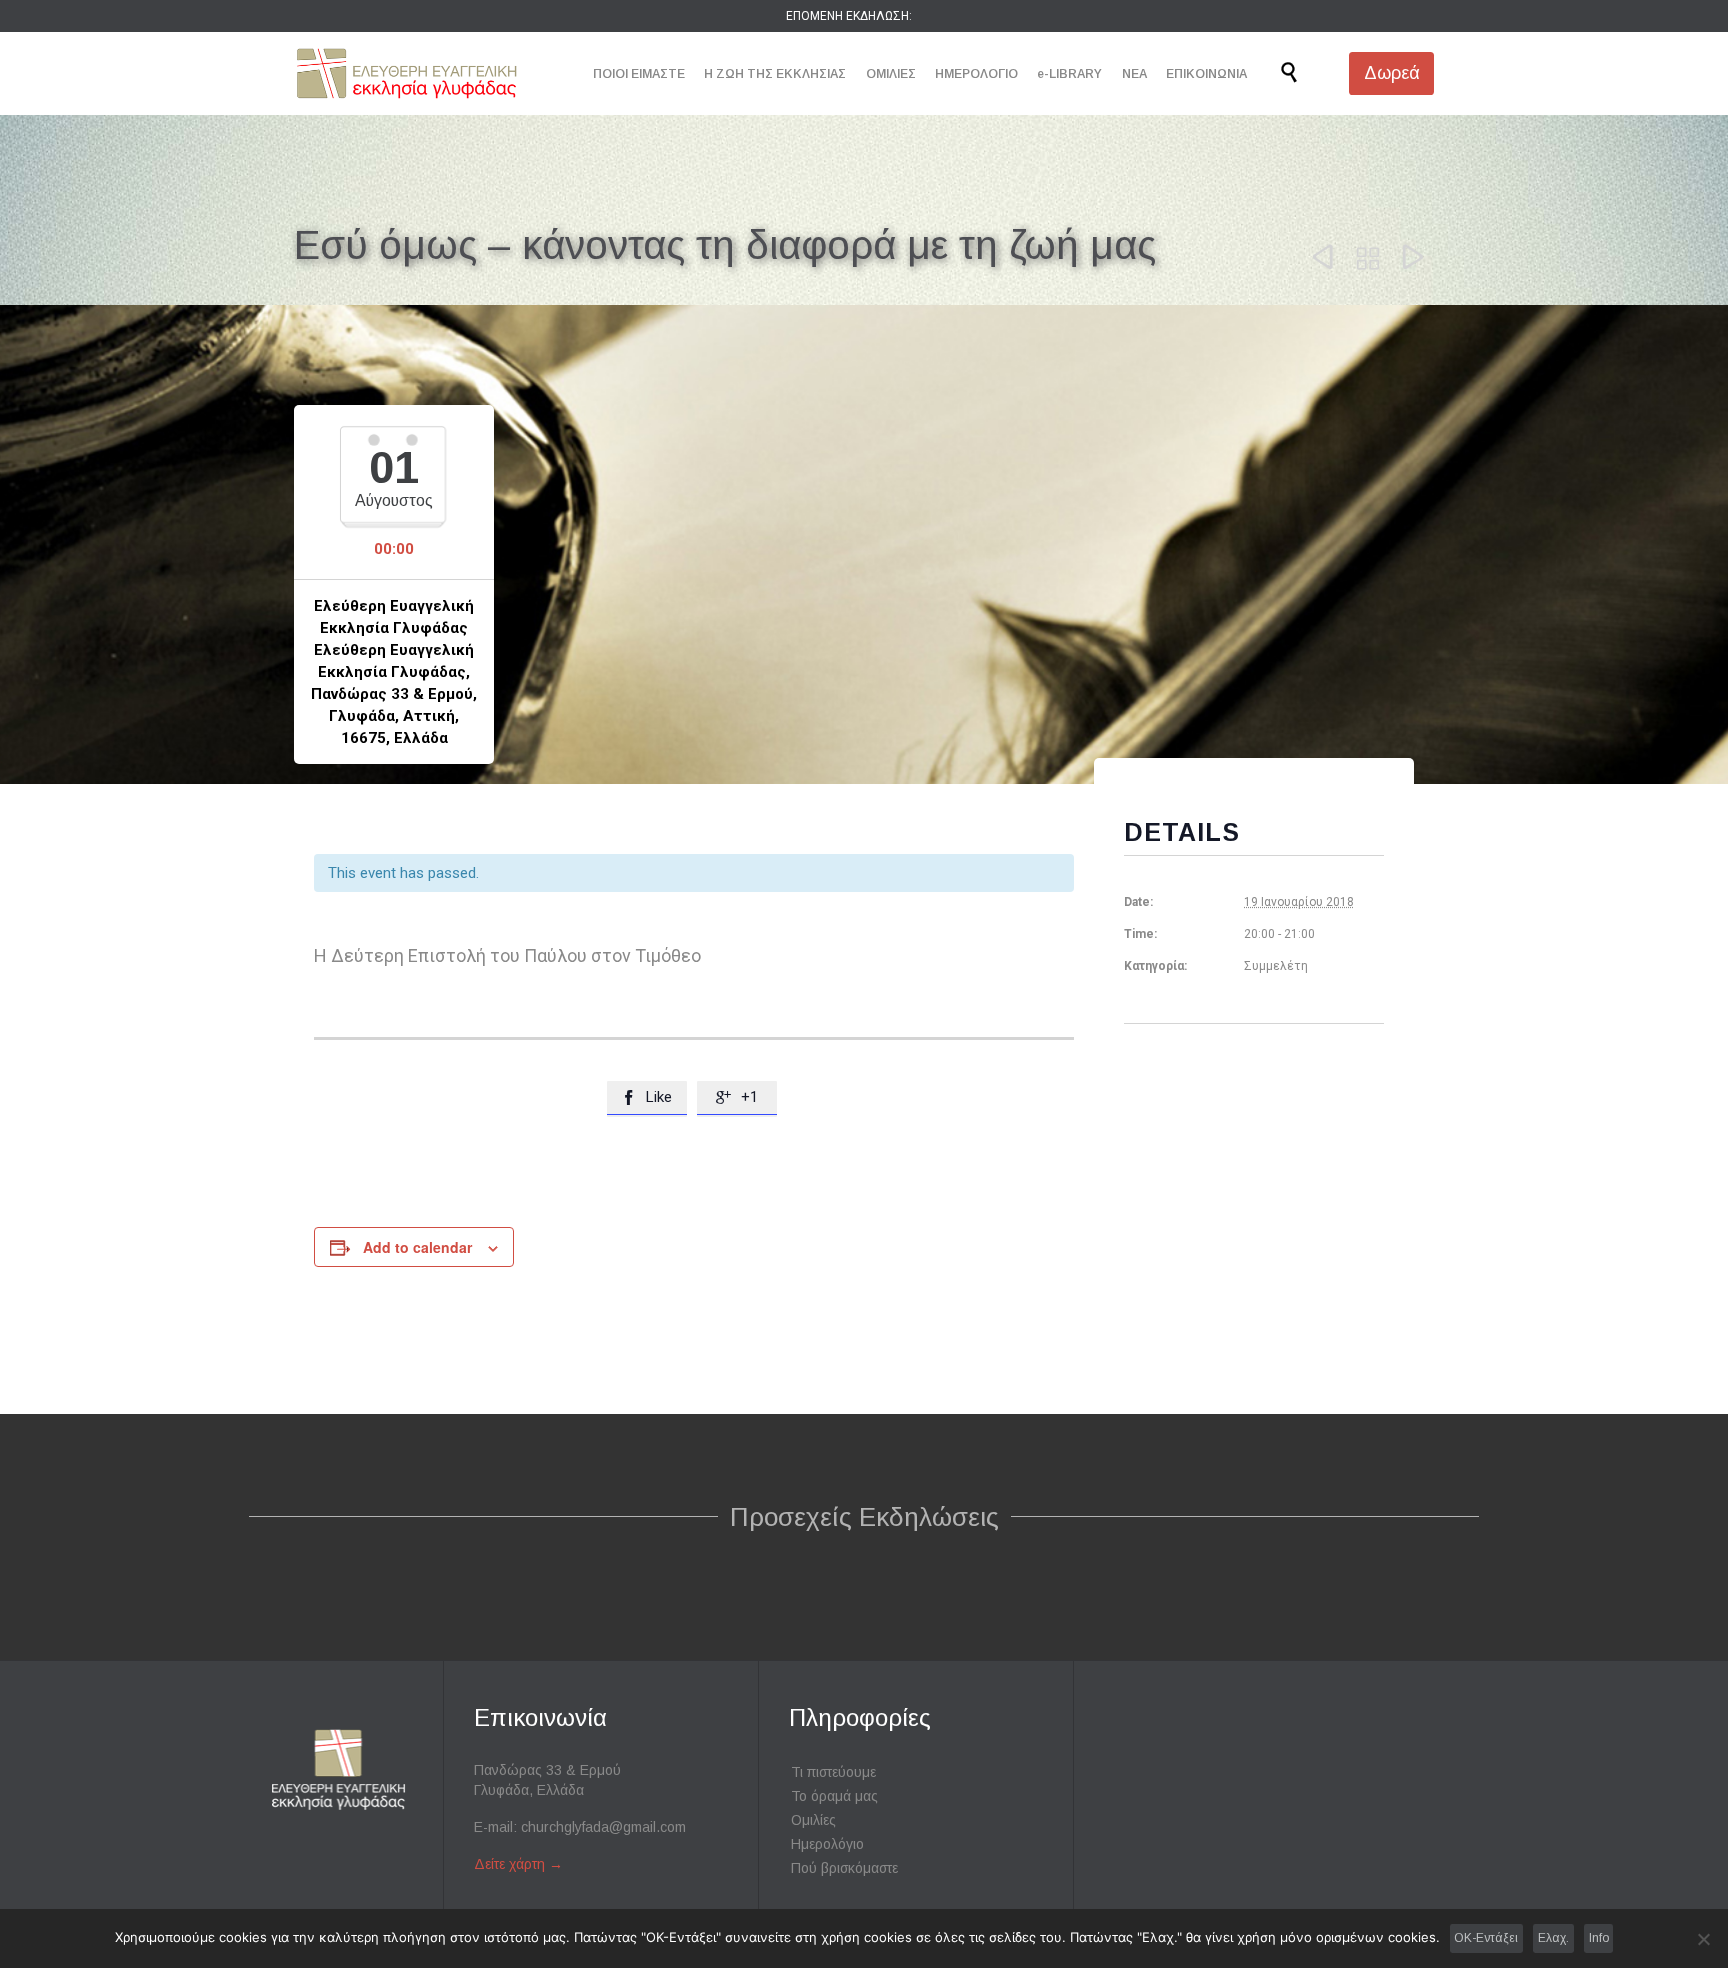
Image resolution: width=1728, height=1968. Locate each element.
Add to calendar (417, 1247)
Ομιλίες (813, 1820)
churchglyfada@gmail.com (603, 1827)
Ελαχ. (1553, 1938)
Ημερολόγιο (827, 1844)
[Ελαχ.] (1703, 1939)
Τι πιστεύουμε (833, 1772)
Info (1599, 1938)
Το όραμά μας (834, 1796)
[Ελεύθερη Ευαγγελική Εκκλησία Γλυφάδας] (406, 73)
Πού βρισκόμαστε (844, 1868)
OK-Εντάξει (1486, 1938)
